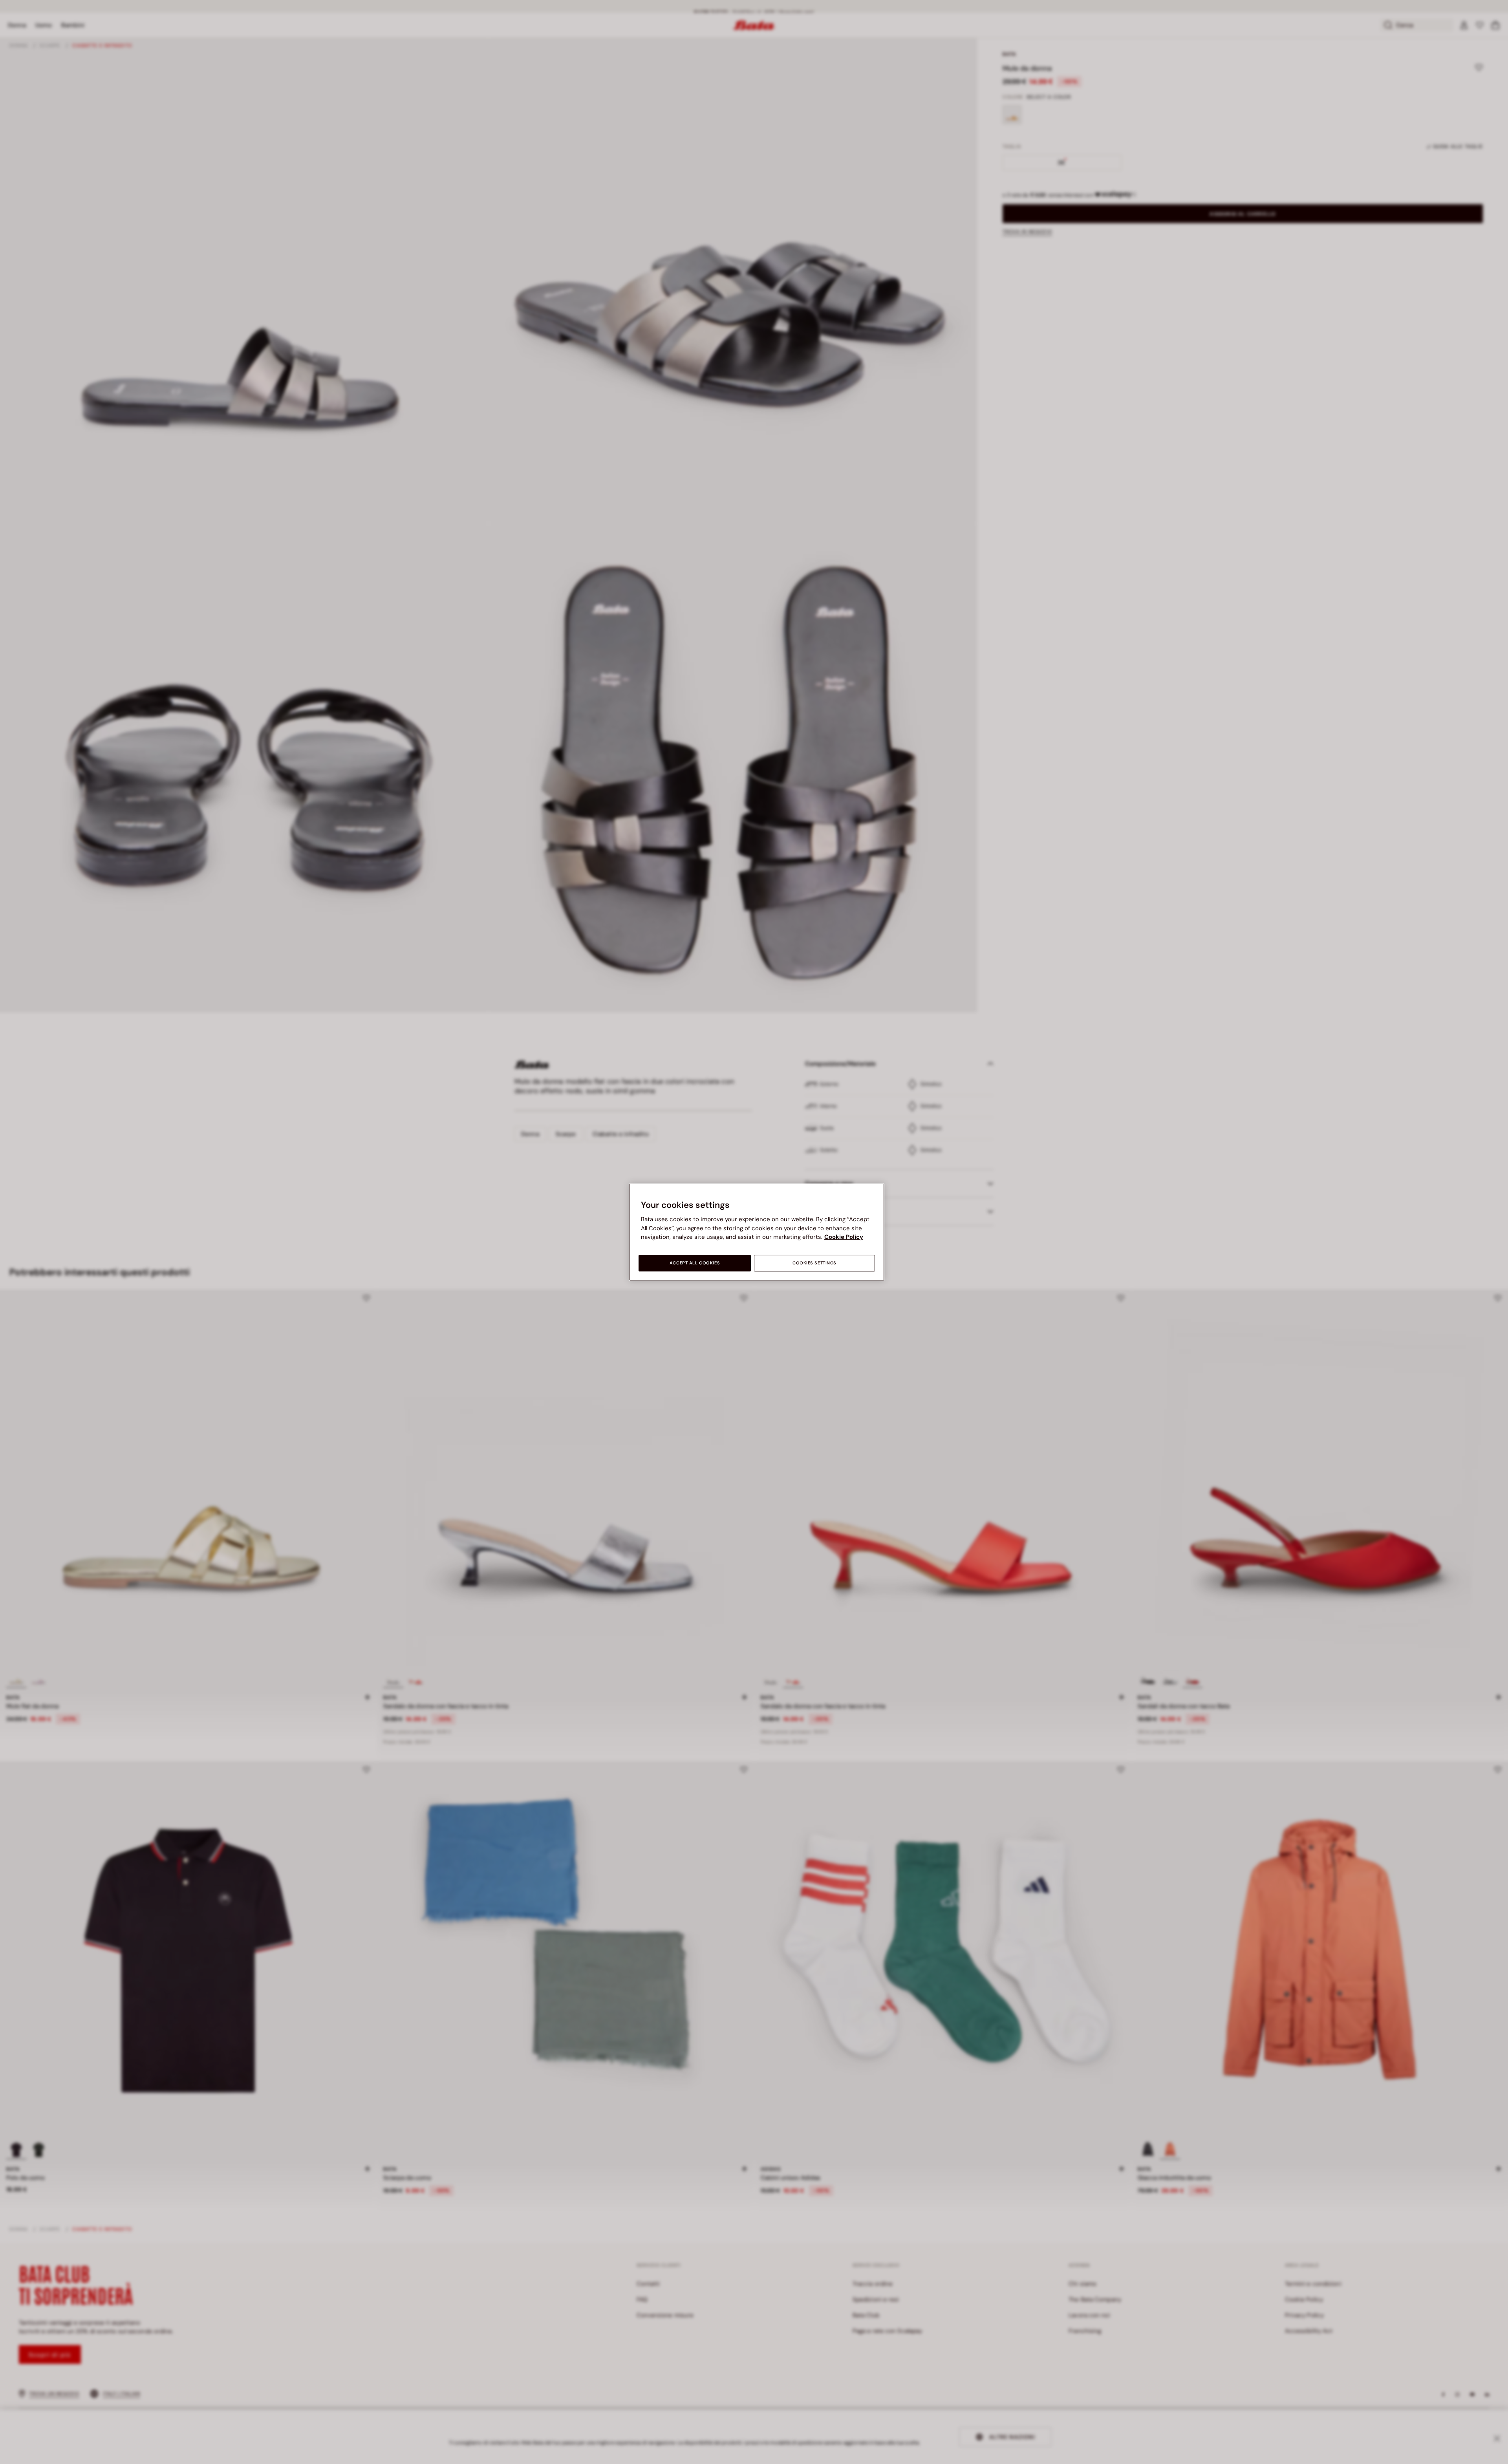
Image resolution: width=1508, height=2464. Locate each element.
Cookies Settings (814, 1263)
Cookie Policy (844, 1237)
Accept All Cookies (695, 1263)
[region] (757, 1232)
